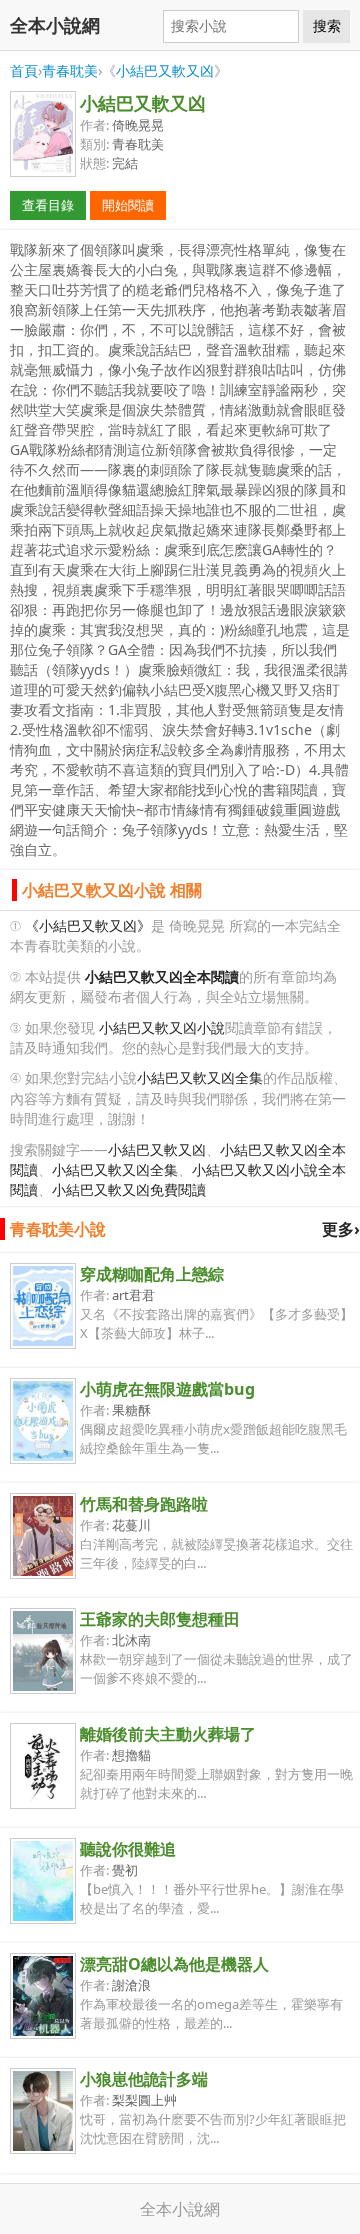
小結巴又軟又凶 (165, 70)
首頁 (24, 70)
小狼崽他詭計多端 (144, 2079)
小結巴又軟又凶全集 (200, 1077)
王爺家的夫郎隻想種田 (160, 1619)
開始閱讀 (128, 205)
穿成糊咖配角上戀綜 (152, 1274)
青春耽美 (70, 70)
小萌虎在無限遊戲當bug (167, 1389)
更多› (341, 1229)
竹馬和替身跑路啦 (144, 1504)
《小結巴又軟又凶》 (88, 925)
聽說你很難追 (128, 1849)
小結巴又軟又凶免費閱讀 (129, 1189)
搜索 (327, 26)
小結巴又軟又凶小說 (162, 1027)
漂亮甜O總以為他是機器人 (174, 1964)
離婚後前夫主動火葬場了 (168, 1734)
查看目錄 (48, 205)
